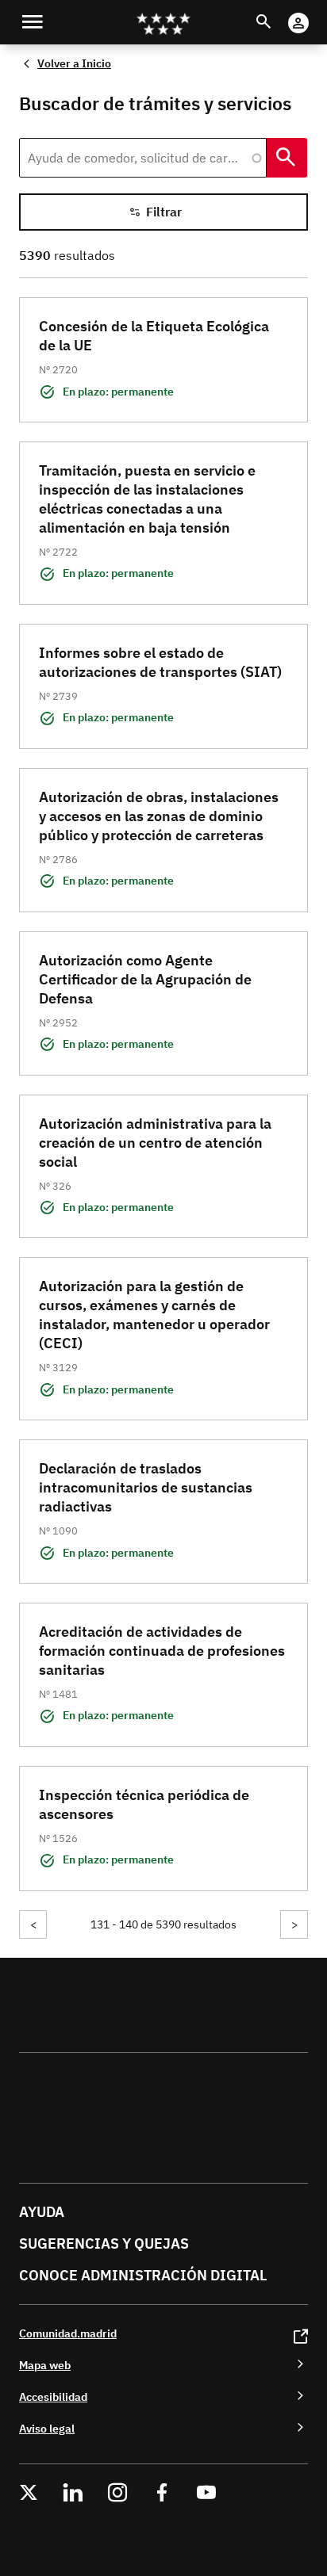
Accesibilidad (53, 2396)
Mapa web (45, 2365)
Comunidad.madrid (68, 2333)
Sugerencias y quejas (104, 2243)
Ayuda (42, 2212)
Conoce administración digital (143, 2275)
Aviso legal (47, 2428)
